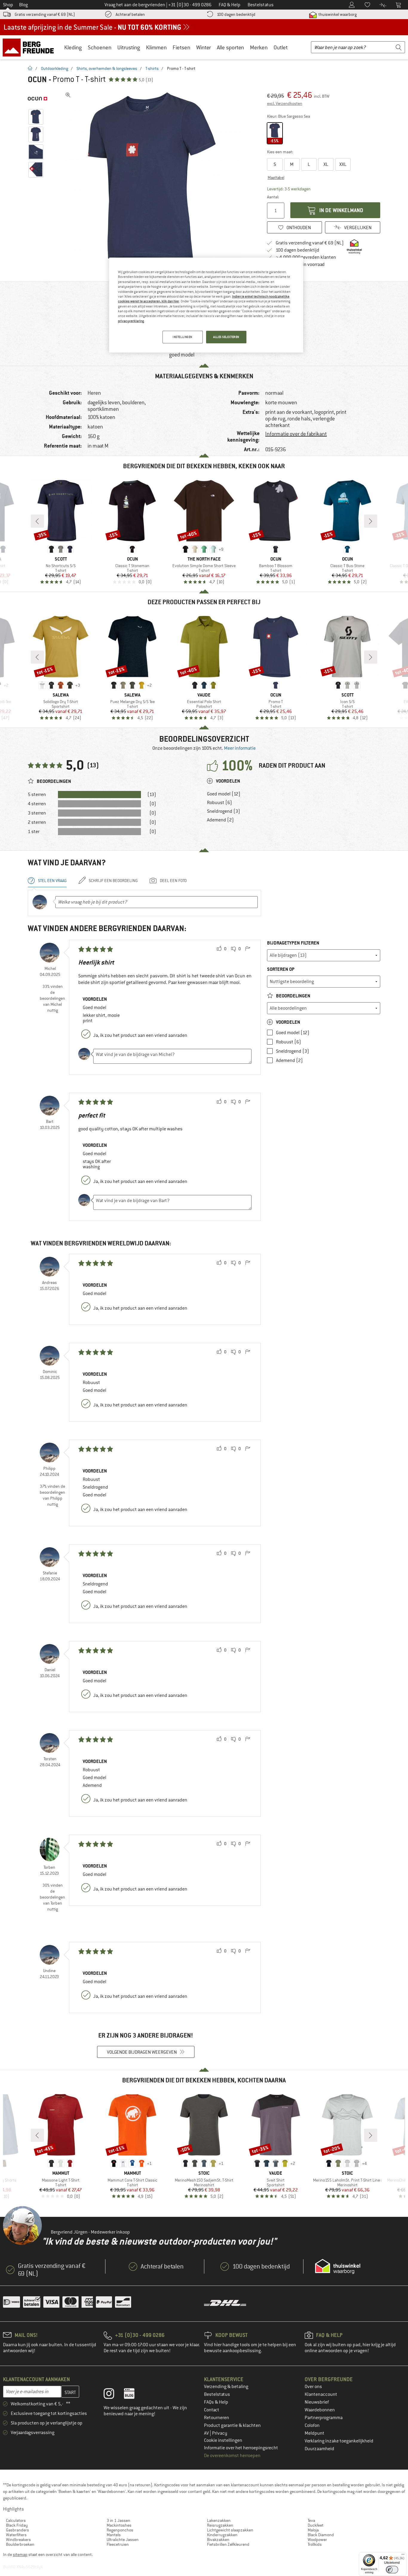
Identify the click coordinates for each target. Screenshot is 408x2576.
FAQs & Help (216, 2402)
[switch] (392, 2570)
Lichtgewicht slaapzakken (230, 2530)
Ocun (37, 79)
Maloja (313, 2530)
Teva (311, 2520)
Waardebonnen (320, 2410)
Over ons (313, 2387)
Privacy (220, 2433)
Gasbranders (17, 2530)
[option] (154, 179)
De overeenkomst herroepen (232, 2456)
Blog (23, 5)
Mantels (114, 2535)
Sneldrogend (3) (224, 811)
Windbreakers (18, 2540)
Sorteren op (281, 969)
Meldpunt (315, 2433)
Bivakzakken (218, 2540)
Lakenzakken (219, 2520)
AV (207, 2433)
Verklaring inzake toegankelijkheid (339, 2441)
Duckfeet (316, 2525)
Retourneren (217, 2418)
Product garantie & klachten (232, 2425)
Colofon (312, 2425)
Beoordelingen (293, 996)
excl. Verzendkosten (285, 103)
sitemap (20, 2554)
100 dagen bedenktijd (236, 14)
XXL (343, 164)
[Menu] (403, 2556)
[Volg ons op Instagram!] (113, 2395)
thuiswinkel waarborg (337, 14)
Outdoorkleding (55, 68)
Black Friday (17, 2525)
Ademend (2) (220, 820)
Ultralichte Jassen (123, 2540)
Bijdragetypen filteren (293, 943)
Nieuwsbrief (317, 2402)
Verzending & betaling (226, 2387)
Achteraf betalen (130, 14)
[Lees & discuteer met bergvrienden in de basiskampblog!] (134, 2395)
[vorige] (37, 521)
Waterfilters (16, 2535)
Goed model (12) (224, 794)
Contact (212, 2410)
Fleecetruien (118, 2544)
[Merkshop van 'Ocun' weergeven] (37, 99)
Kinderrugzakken (222, 2535)
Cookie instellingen (223, 2440)
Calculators (16, 2520)
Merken (259, 47)
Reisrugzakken (220, 2525)
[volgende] (371, 521)
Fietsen (181, 47)
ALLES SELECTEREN (226, 337)
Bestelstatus (217, 2394)
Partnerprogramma (324, 2418)
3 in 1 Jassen (118, 2520)
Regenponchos (120, 2530)
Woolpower (317, 2540)
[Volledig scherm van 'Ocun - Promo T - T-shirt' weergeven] (68, 95)
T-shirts (152, 68)
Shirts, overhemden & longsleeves (107, 68)
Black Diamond (321, 2535)
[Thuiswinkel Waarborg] (338, 2266)
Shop (8, 5)
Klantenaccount (321, 2394)
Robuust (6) (220, 803)
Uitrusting (129, 47)
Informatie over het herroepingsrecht (241, 2448)
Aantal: (273, 197)
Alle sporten (230, 47)
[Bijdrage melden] (248, 949)
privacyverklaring (131, 321)
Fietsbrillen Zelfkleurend (228, 2544)
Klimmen (156, 47)
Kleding (73, 47)
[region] (206, 305)
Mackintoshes (119, 2525)
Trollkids (315, 2544)
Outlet (281, 47)
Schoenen (100, 47)
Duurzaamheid (319, 2449)
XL (326, 164)
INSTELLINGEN (182, 337)
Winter (204, 47)
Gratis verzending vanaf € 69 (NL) (45, 14)
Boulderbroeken (20, 2544)
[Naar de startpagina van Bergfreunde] (30, 47)
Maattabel (276, 177)
